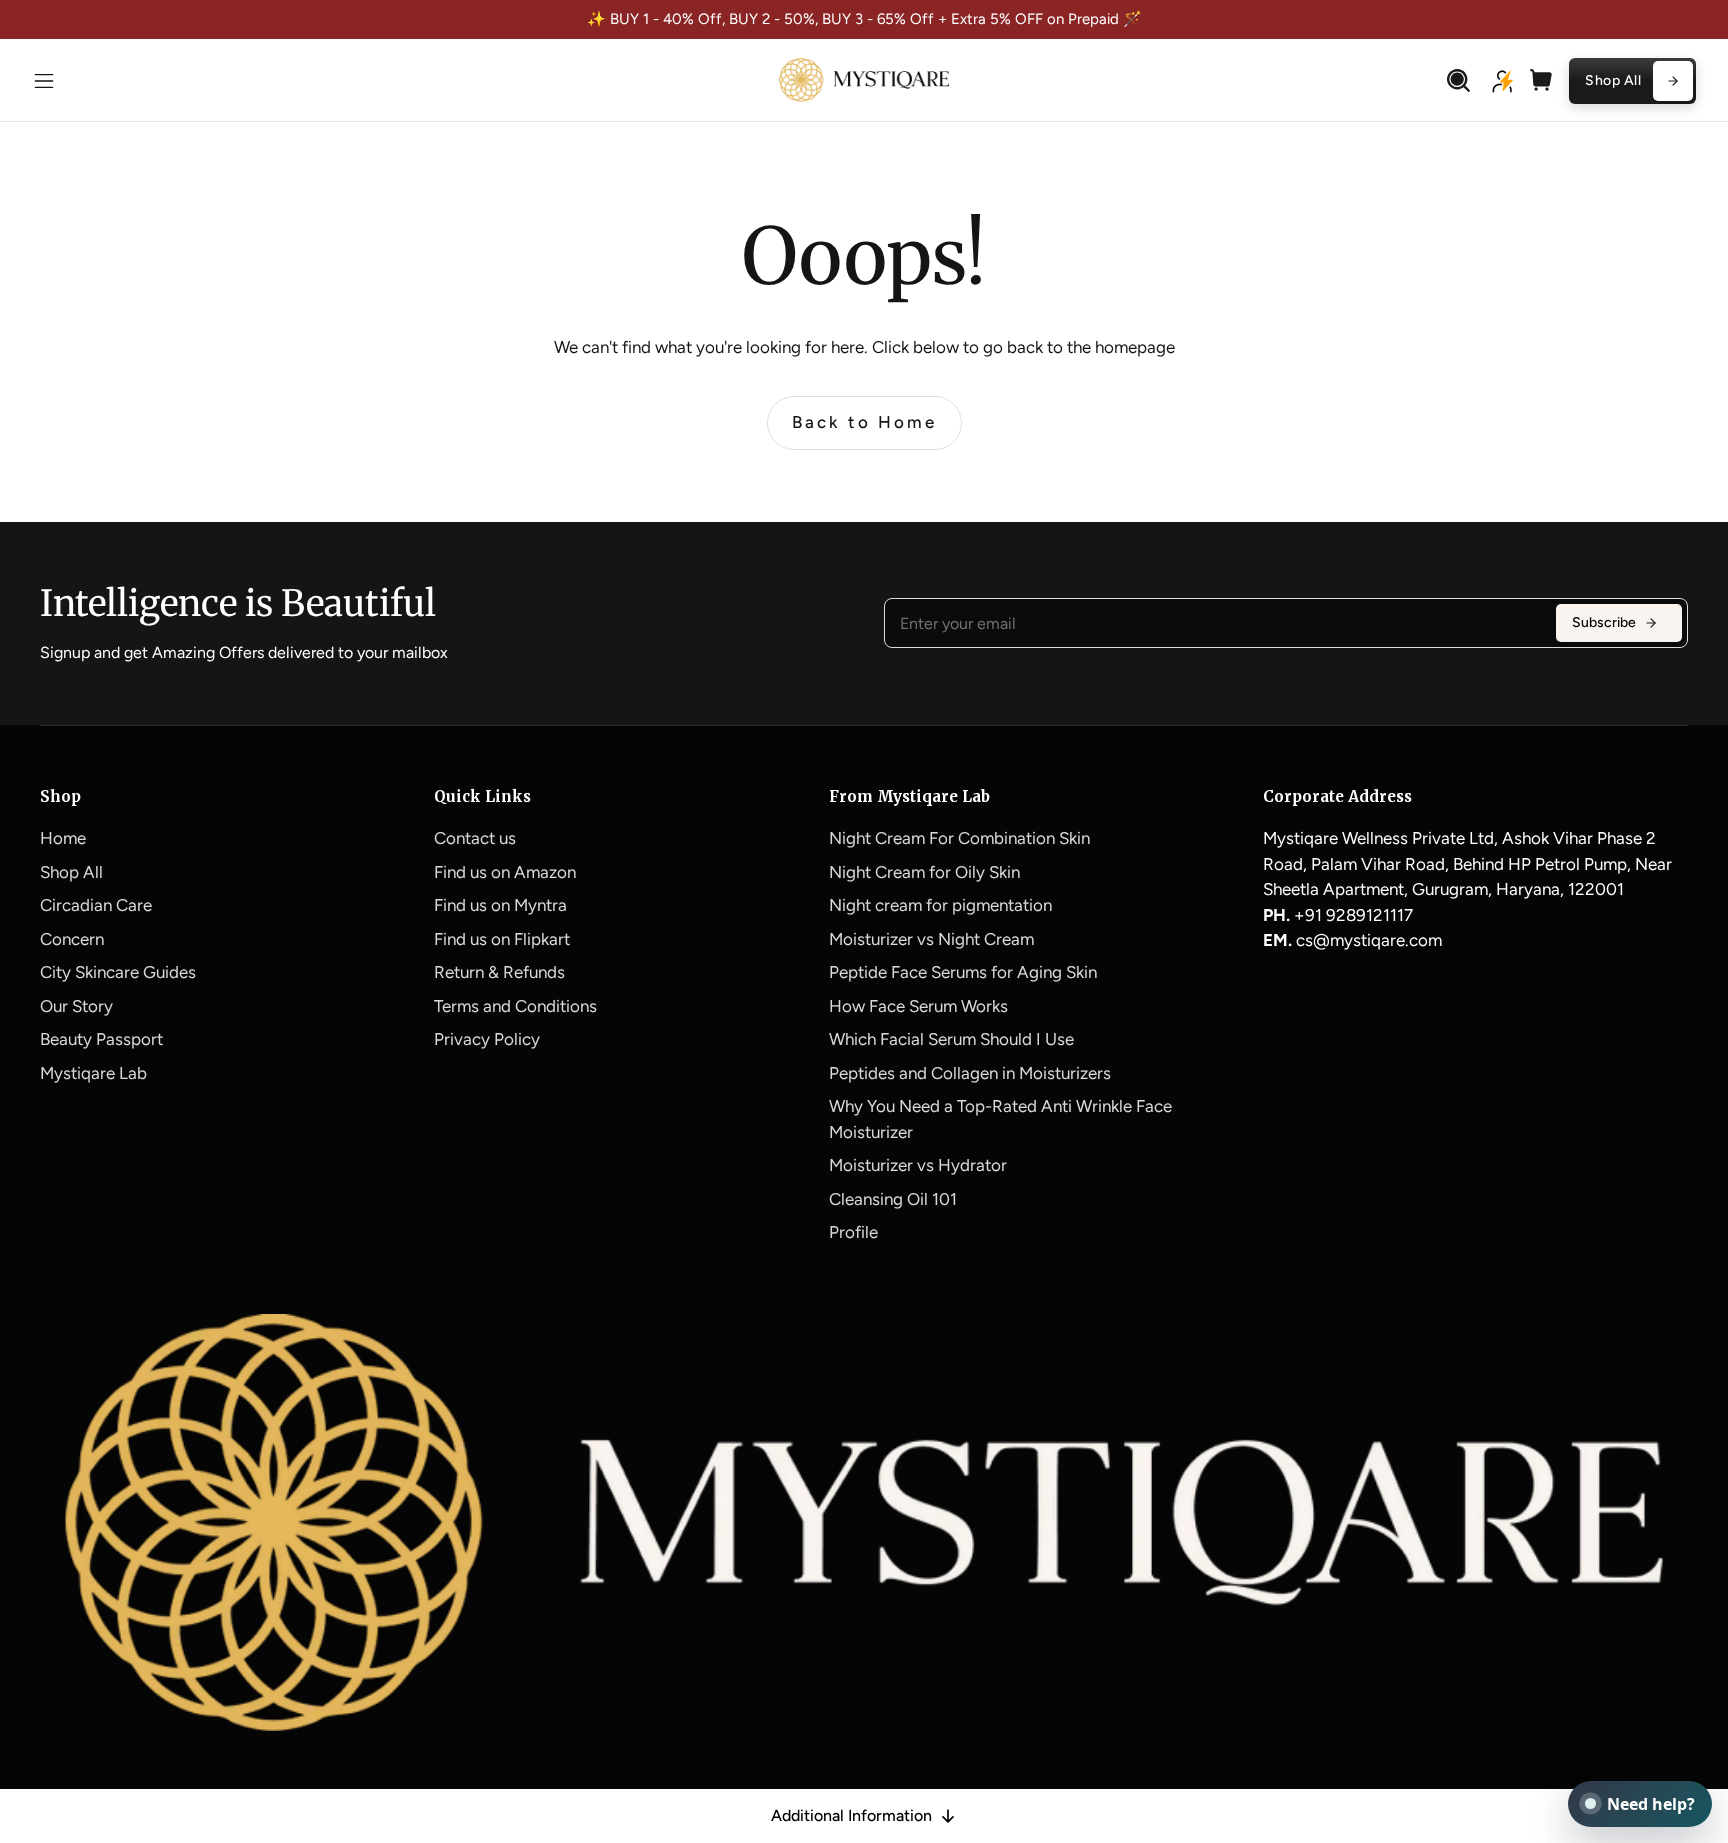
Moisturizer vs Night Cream (931, 939)
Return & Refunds (499, 972)
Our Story (76, 1006)
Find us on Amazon (505, 872)
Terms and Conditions (515, 1006)
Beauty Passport (101, 1039)
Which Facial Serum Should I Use (951, 1039)
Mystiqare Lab (93, 1073)
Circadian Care (96, 905)
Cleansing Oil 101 (893, 1199)
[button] (44, 81)
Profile (853, 1232)
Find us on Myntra (500, 905)
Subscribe (1604, 622)
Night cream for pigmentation (940, 905)
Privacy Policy (487, 1039)
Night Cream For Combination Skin (959, 838)
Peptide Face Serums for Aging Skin (963, 972)
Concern (72, 939)
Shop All (71, 872)
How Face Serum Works (918, 1006)
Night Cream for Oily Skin (924, 872)
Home (63, 838)
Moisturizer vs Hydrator (918, 1165)
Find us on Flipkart (502, 939)
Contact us (475, 838)
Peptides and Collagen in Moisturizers (970, 1073)
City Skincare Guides (118, 972)
